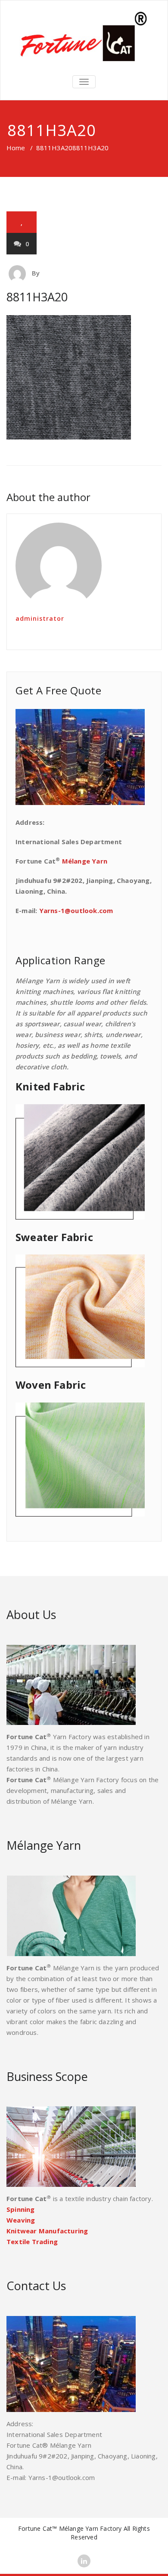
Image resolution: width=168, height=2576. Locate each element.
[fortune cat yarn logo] (84, 37)
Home (16, 148)
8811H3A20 (54, 148)
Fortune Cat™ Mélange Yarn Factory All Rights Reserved (84, 2533)
